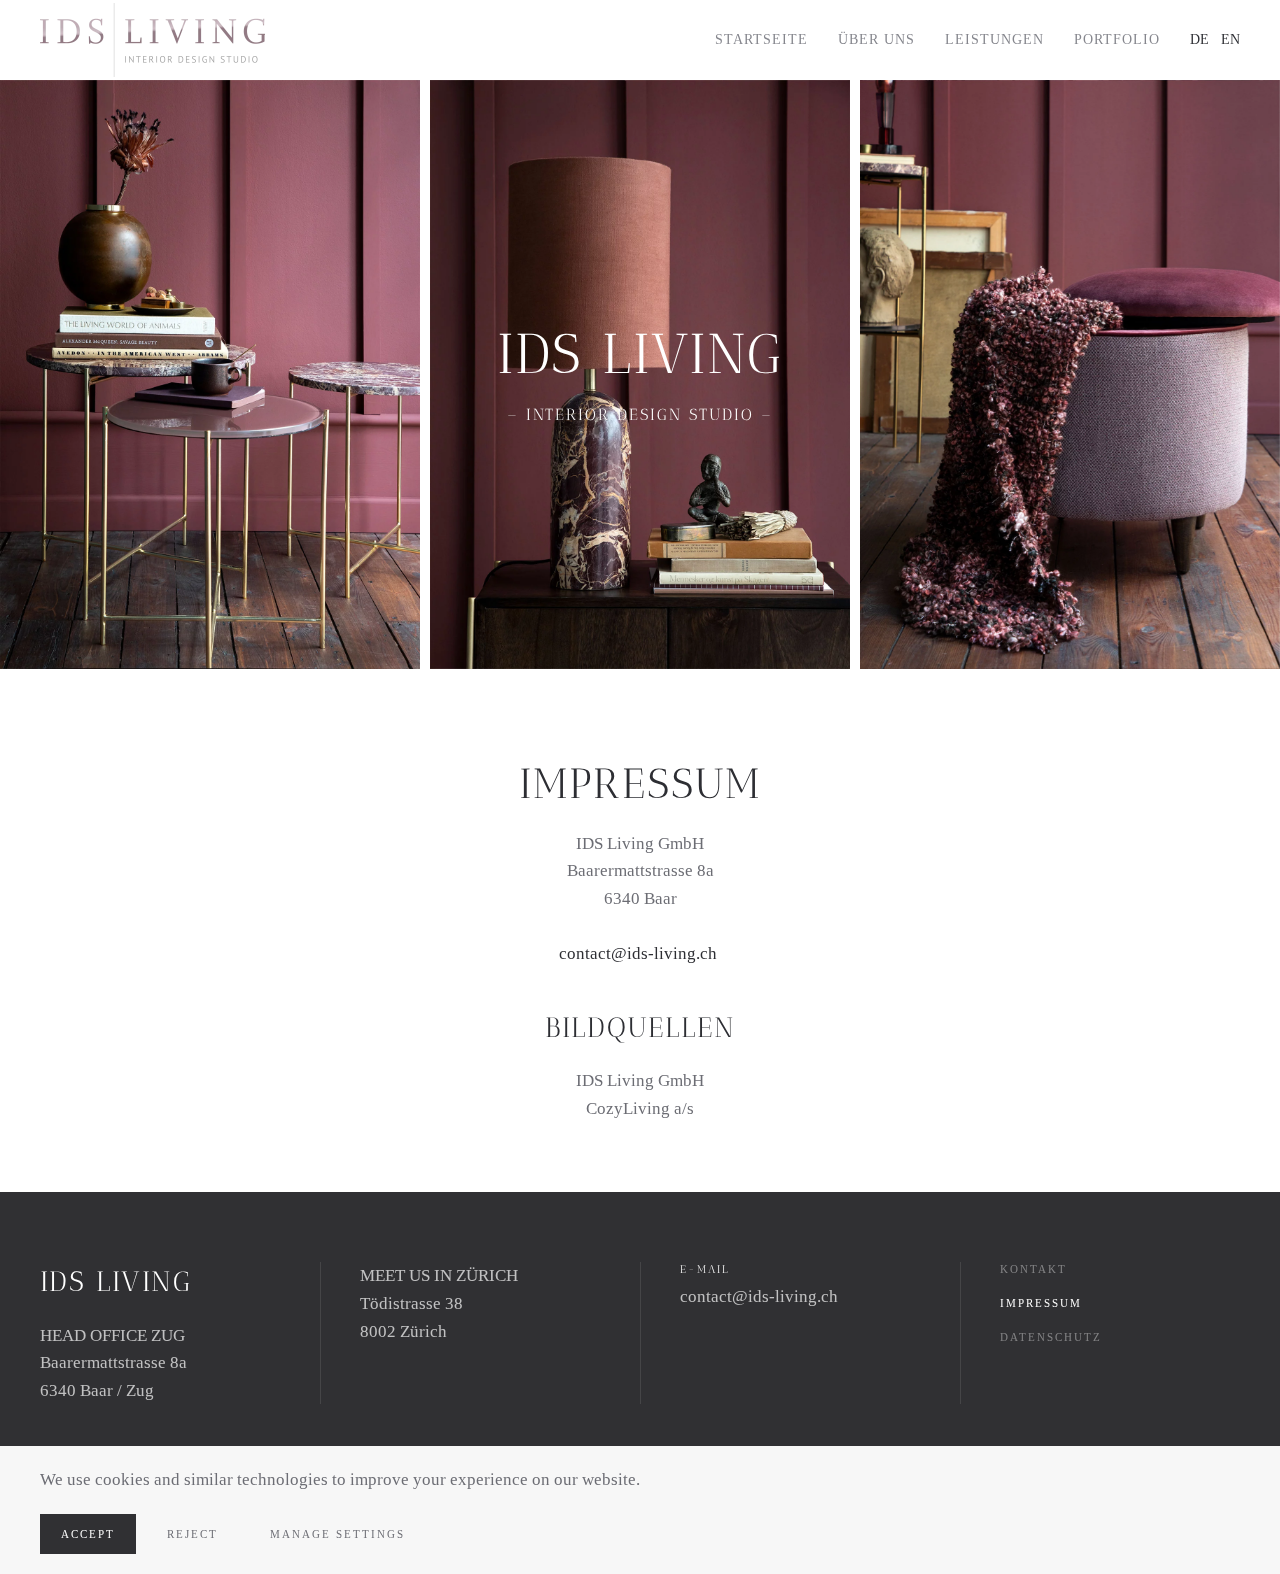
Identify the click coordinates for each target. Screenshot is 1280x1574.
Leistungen (994, 39)
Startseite (761, 39)
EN (1230, 39)
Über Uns (876, 39)
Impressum (1041, 1303)
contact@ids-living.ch (638, 953)
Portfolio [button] (1117, 39)
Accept (88, 1534)
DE (1199, 39)
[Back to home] (155, 40)
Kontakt (1033, 1269)
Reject (192, 1534)
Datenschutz (1051, 1337)
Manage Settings (337, 1534)
